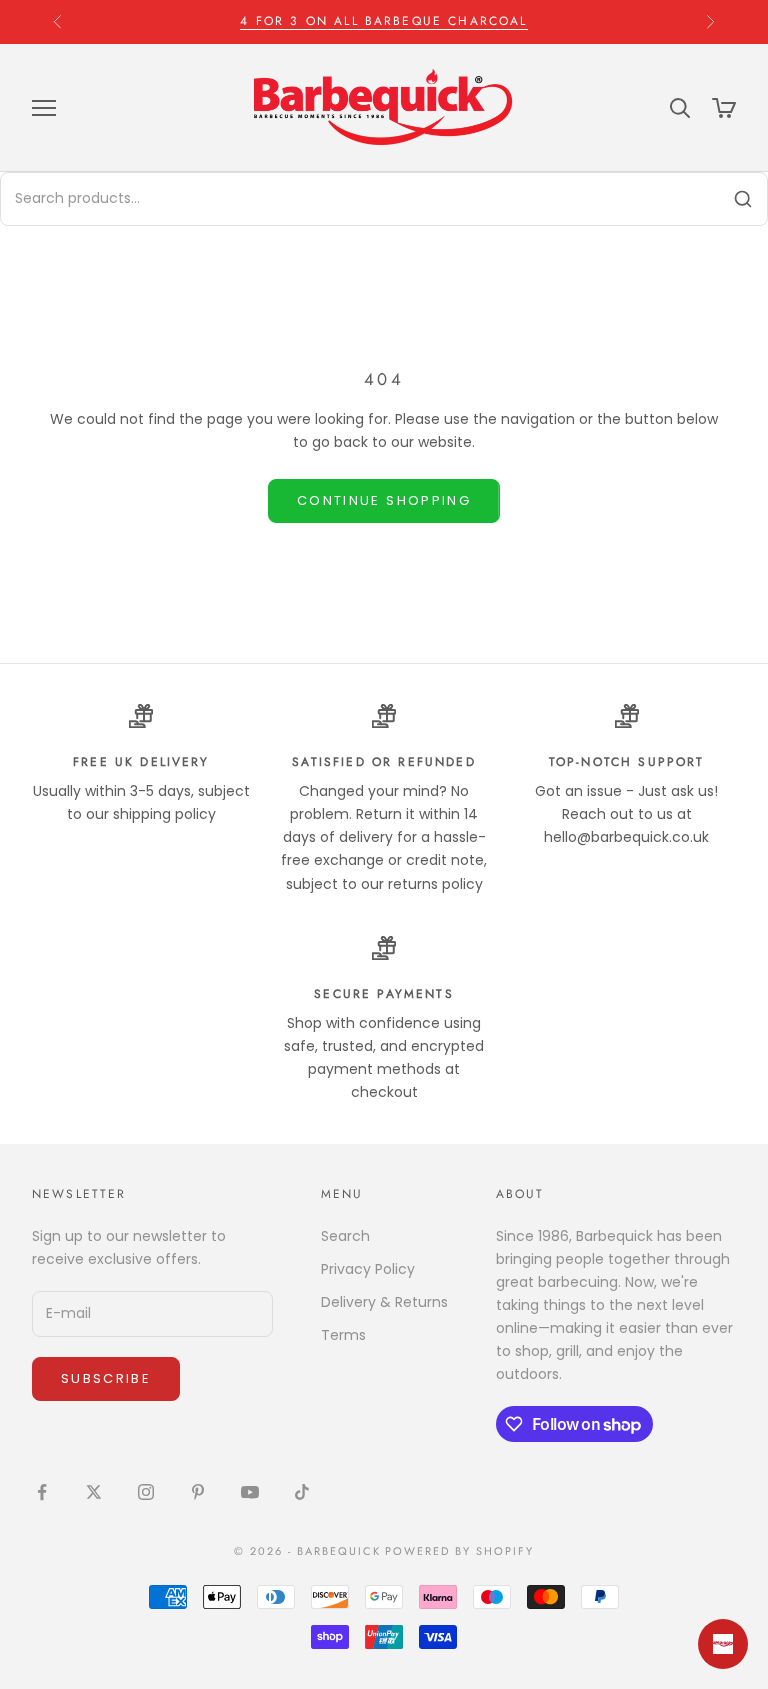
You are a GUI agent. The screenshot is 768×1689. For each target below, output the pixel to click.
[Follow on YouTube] (250, 1492)
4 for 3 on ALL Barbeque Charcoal (383, 18)
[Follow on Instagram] (146, 1492)
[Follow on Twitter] (94, 1492)
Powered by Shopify (459, 1551)
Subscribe (106, 1378)
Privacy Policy (368, 1269)
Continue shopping (384, 500)
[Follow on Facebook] (42, 1492)
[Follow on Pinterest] (198, 1492)
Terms (343, 1335)
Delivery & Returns (384, 1302)
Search (345, 1236)
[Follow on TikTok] (302, 1492)
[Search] (743, 199)
